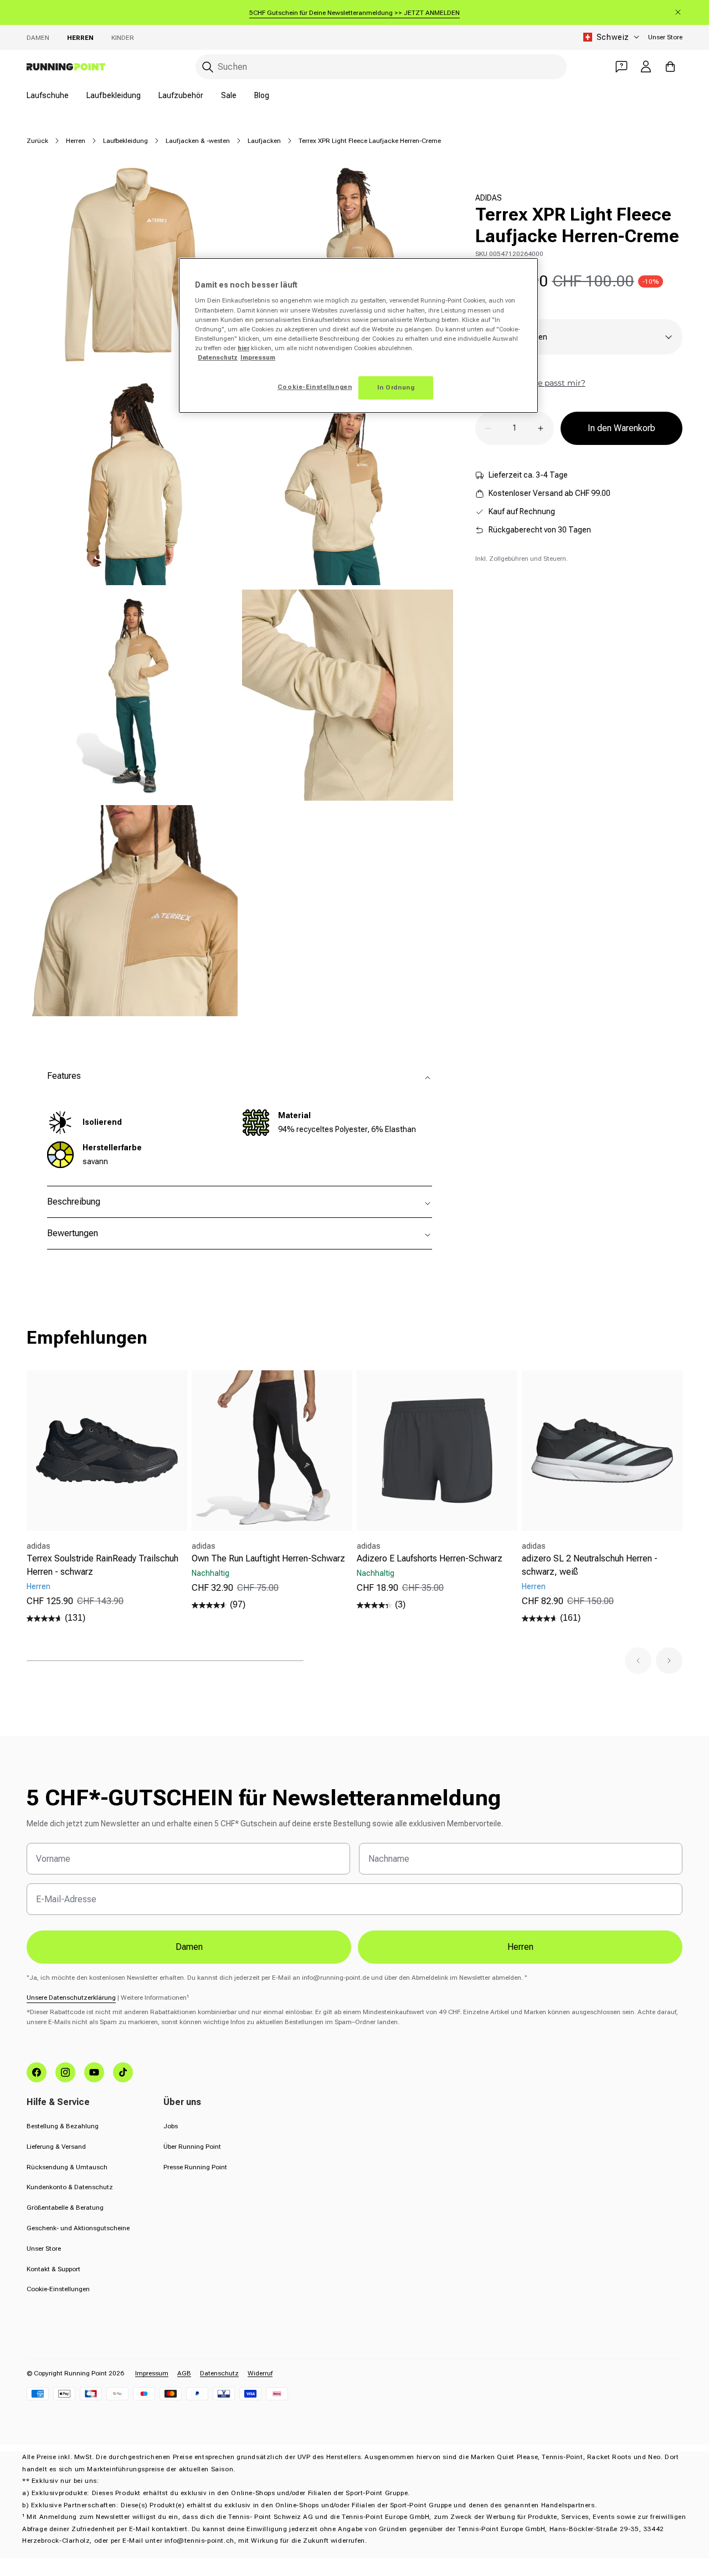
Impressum (152, 2373)
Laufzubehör (181, 95)
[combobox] (381, 67)
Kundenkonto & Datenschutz (70, 2187)
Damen (38, 38)
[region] (358, 336)
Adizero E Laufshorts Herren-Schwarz (430, 1558)
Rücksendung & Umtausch (67, 2167)
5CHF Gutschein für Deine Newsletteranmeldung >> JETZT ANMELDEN (354, 13)
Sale (229, 95)
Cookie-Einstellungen (58, 2289)
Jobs (171, 2126)
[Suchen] (208, 67)
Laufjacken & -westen (198, 141)
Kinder (123, 38)
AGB (184, 2373)
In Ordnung (396, 387)
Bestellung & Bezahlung (63, 2126)
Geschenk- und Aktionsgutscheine (78, 2228)
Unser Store (665, 37)
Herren (80, 38)
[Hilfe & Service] (621, 66)
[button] (638, 1661)
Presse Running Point (195, 2167)
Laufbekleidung (114, 95)
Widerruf (260, 2373)
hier (243, 348)
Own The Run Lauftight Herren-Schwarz (268, 1558)
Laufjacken (264, 141)
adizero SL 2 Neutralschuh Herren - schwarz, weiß (590, 1565)
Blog (262, 95)
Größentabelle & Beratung (65, 2208)
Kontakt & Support (53, 2269)
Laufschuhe (48, 95)
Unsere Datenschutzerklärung (71, 1998)
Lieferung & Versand (56, 2147)
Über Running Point (192, 2147)
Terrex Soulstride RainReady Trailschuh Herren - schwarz (102, 1565)
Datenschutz (219, 2373)
